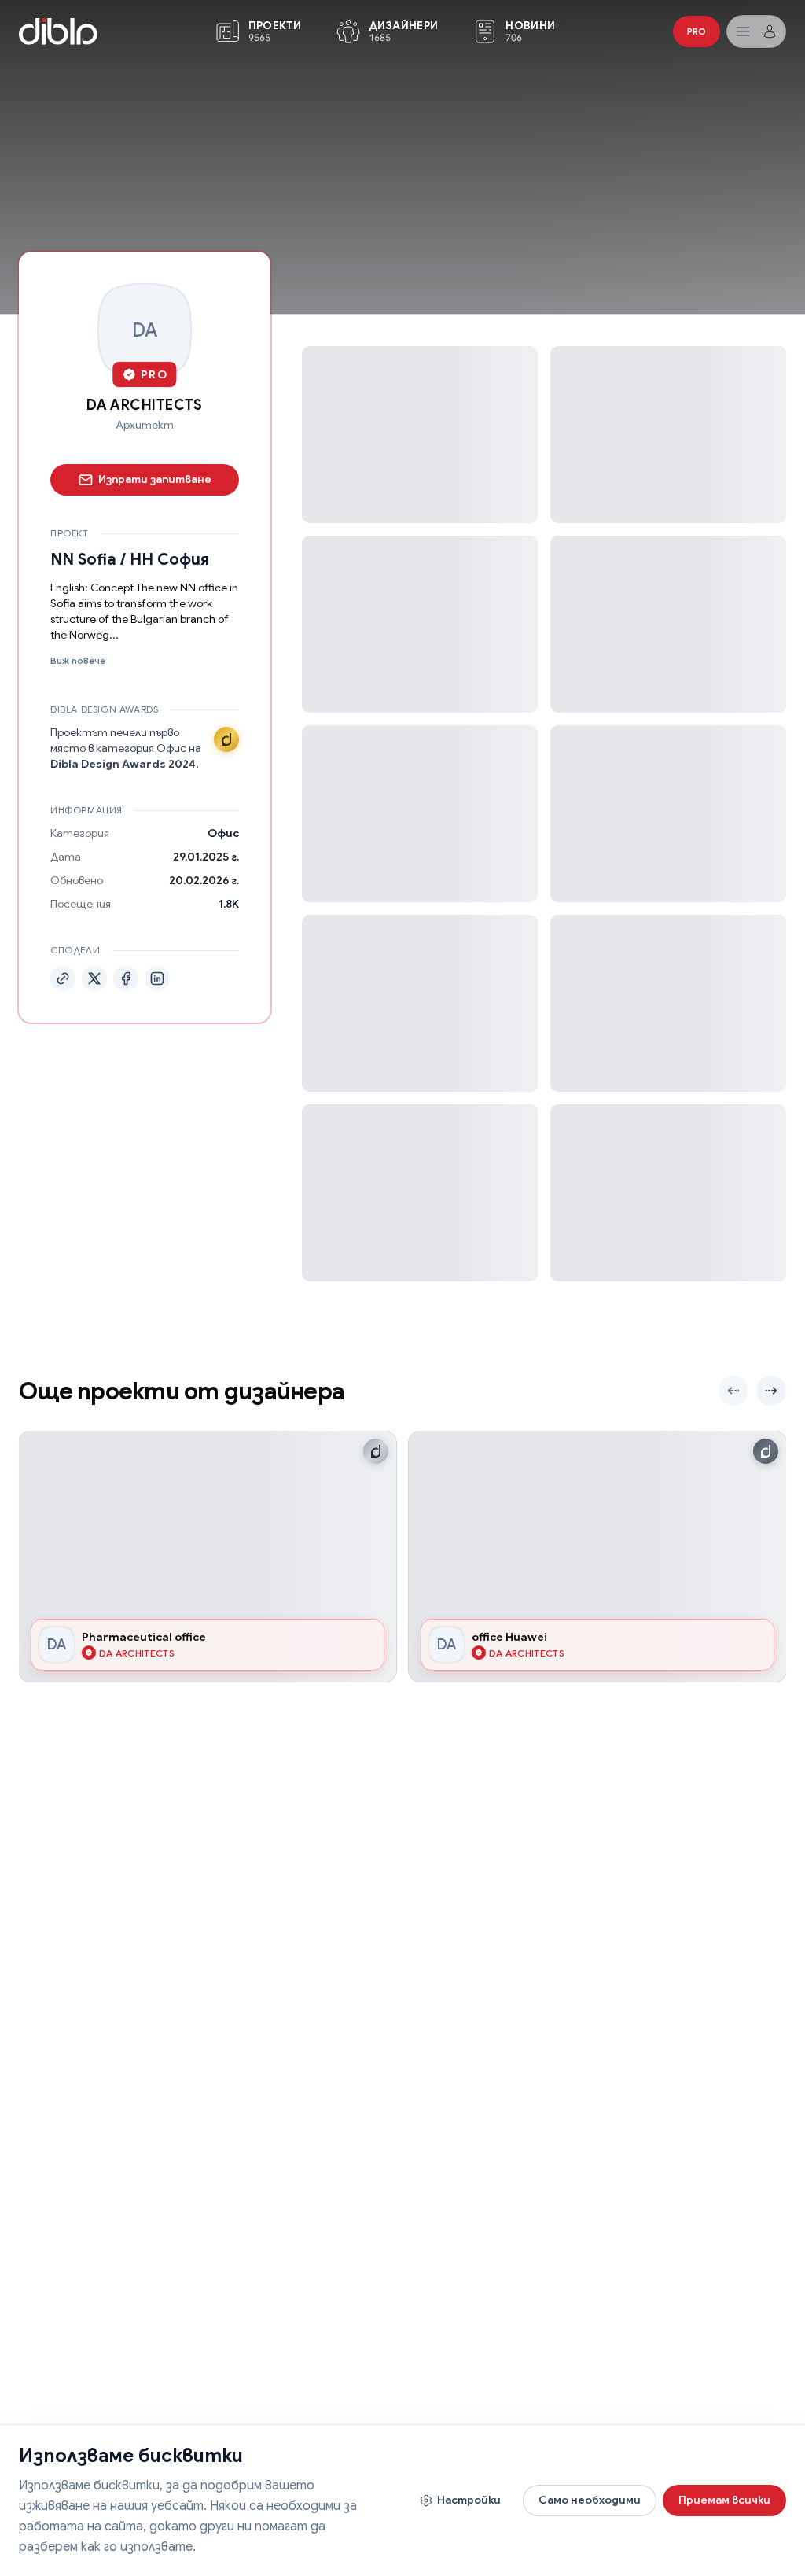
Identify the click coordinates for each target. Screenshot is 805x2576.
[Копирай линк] (63, 978)
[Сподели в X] (94, 978)
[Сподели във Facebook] (126, 978)
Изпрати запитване (155, 479)
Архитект (145, 425)
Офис (223, 833)
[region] (402, 1557)
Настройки (469, 2500)
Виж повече (78, 660)
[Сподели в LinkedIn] (157, 978)
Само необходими (590, 2500)
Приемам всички (724, 2500)
